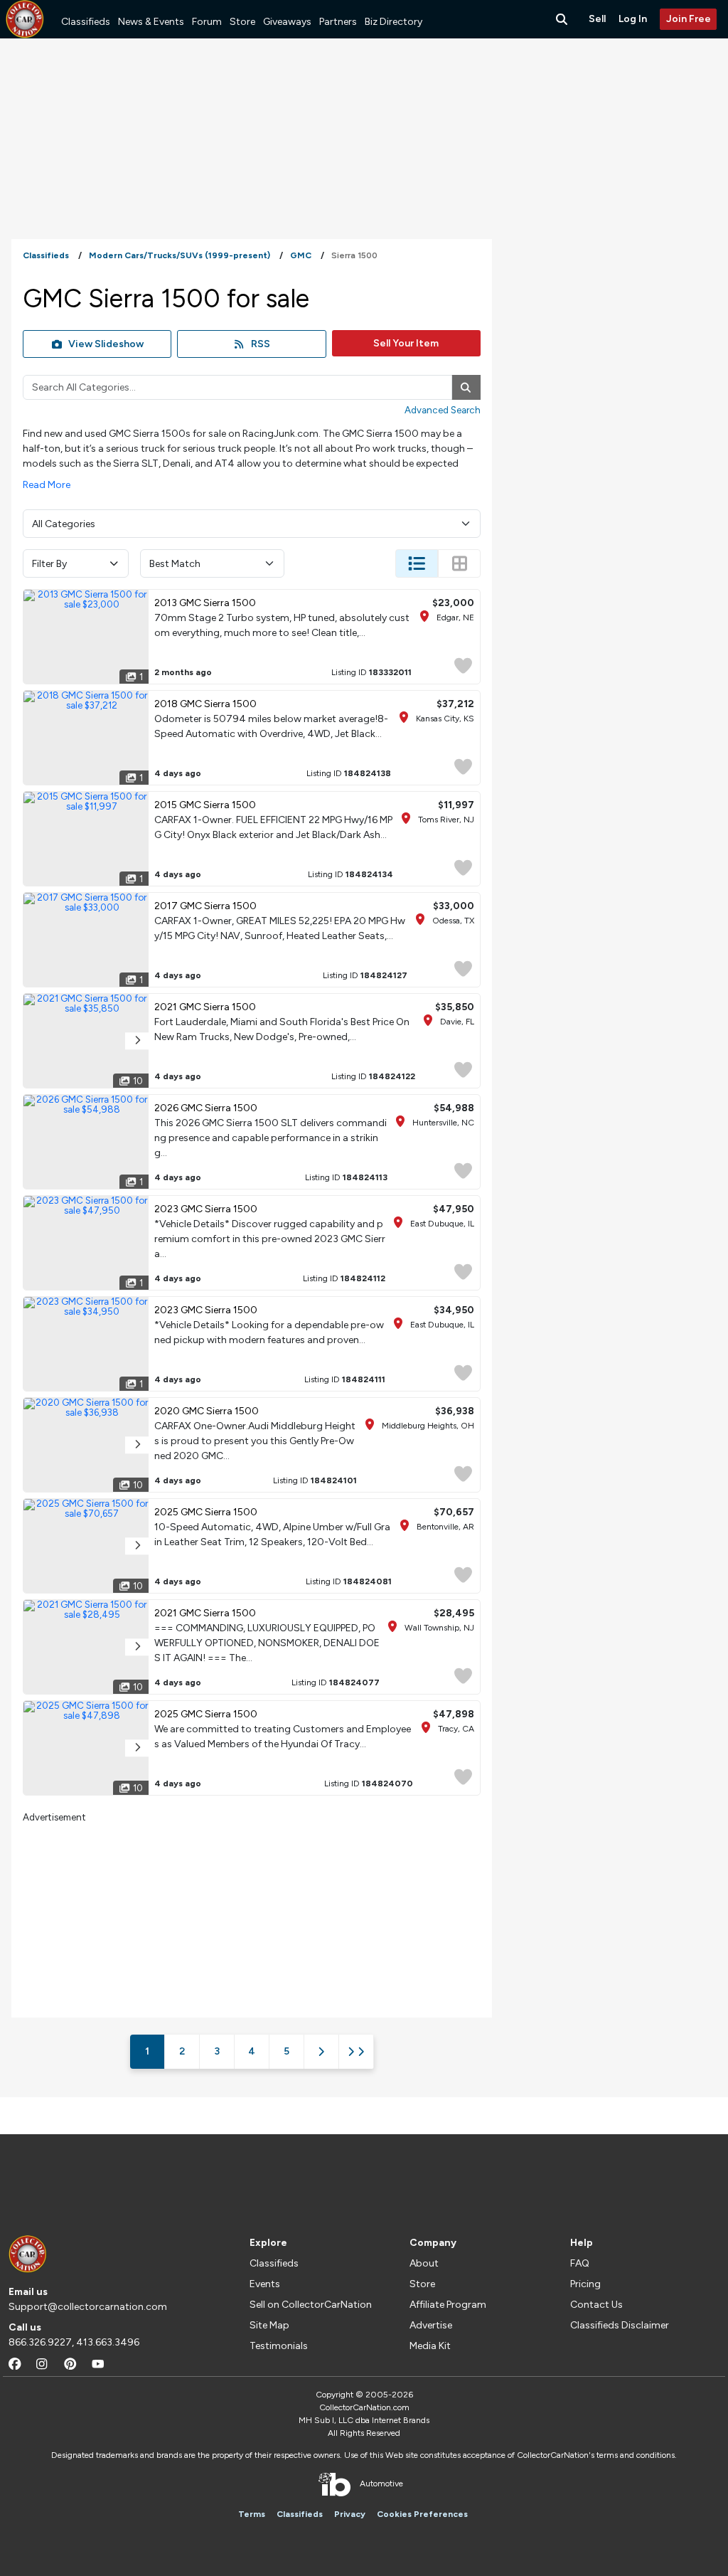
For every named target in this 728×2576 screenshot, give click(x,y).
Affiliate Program (448, 2305)
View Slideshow (106, 344)
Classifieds (86, 22)
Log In (633, 19)
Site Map (269, 2325)
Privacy (350, 2514)
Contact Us (596, 2305)
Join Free (689, 19)
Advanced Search (443, 410)
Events (265, 2284)
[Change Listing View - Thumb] (459, 563)
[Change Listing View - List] (417, 563)
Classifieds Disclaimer (620, 2325)
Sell (597, 19)
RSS (261, 344)
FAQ (580, 2263)
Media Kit (430, 2346)
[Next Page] (321, 2052)
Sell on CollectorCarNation (311, 2305)
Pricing (585, 2284)
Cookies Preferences (422, 2514)
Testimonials (279, 2346)
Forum (207, 22)
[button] (137, 1041)
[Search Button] (563, 19)
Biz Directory (394, 22)
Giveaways (287, 22)
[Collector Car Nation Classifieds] (25, 19)
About (424, 2263)
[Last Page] (356, 2052)
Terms (252, 2514)
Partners (338, 22)
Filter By (49, 564)
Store (242, 22)
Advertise (431, 2325)
